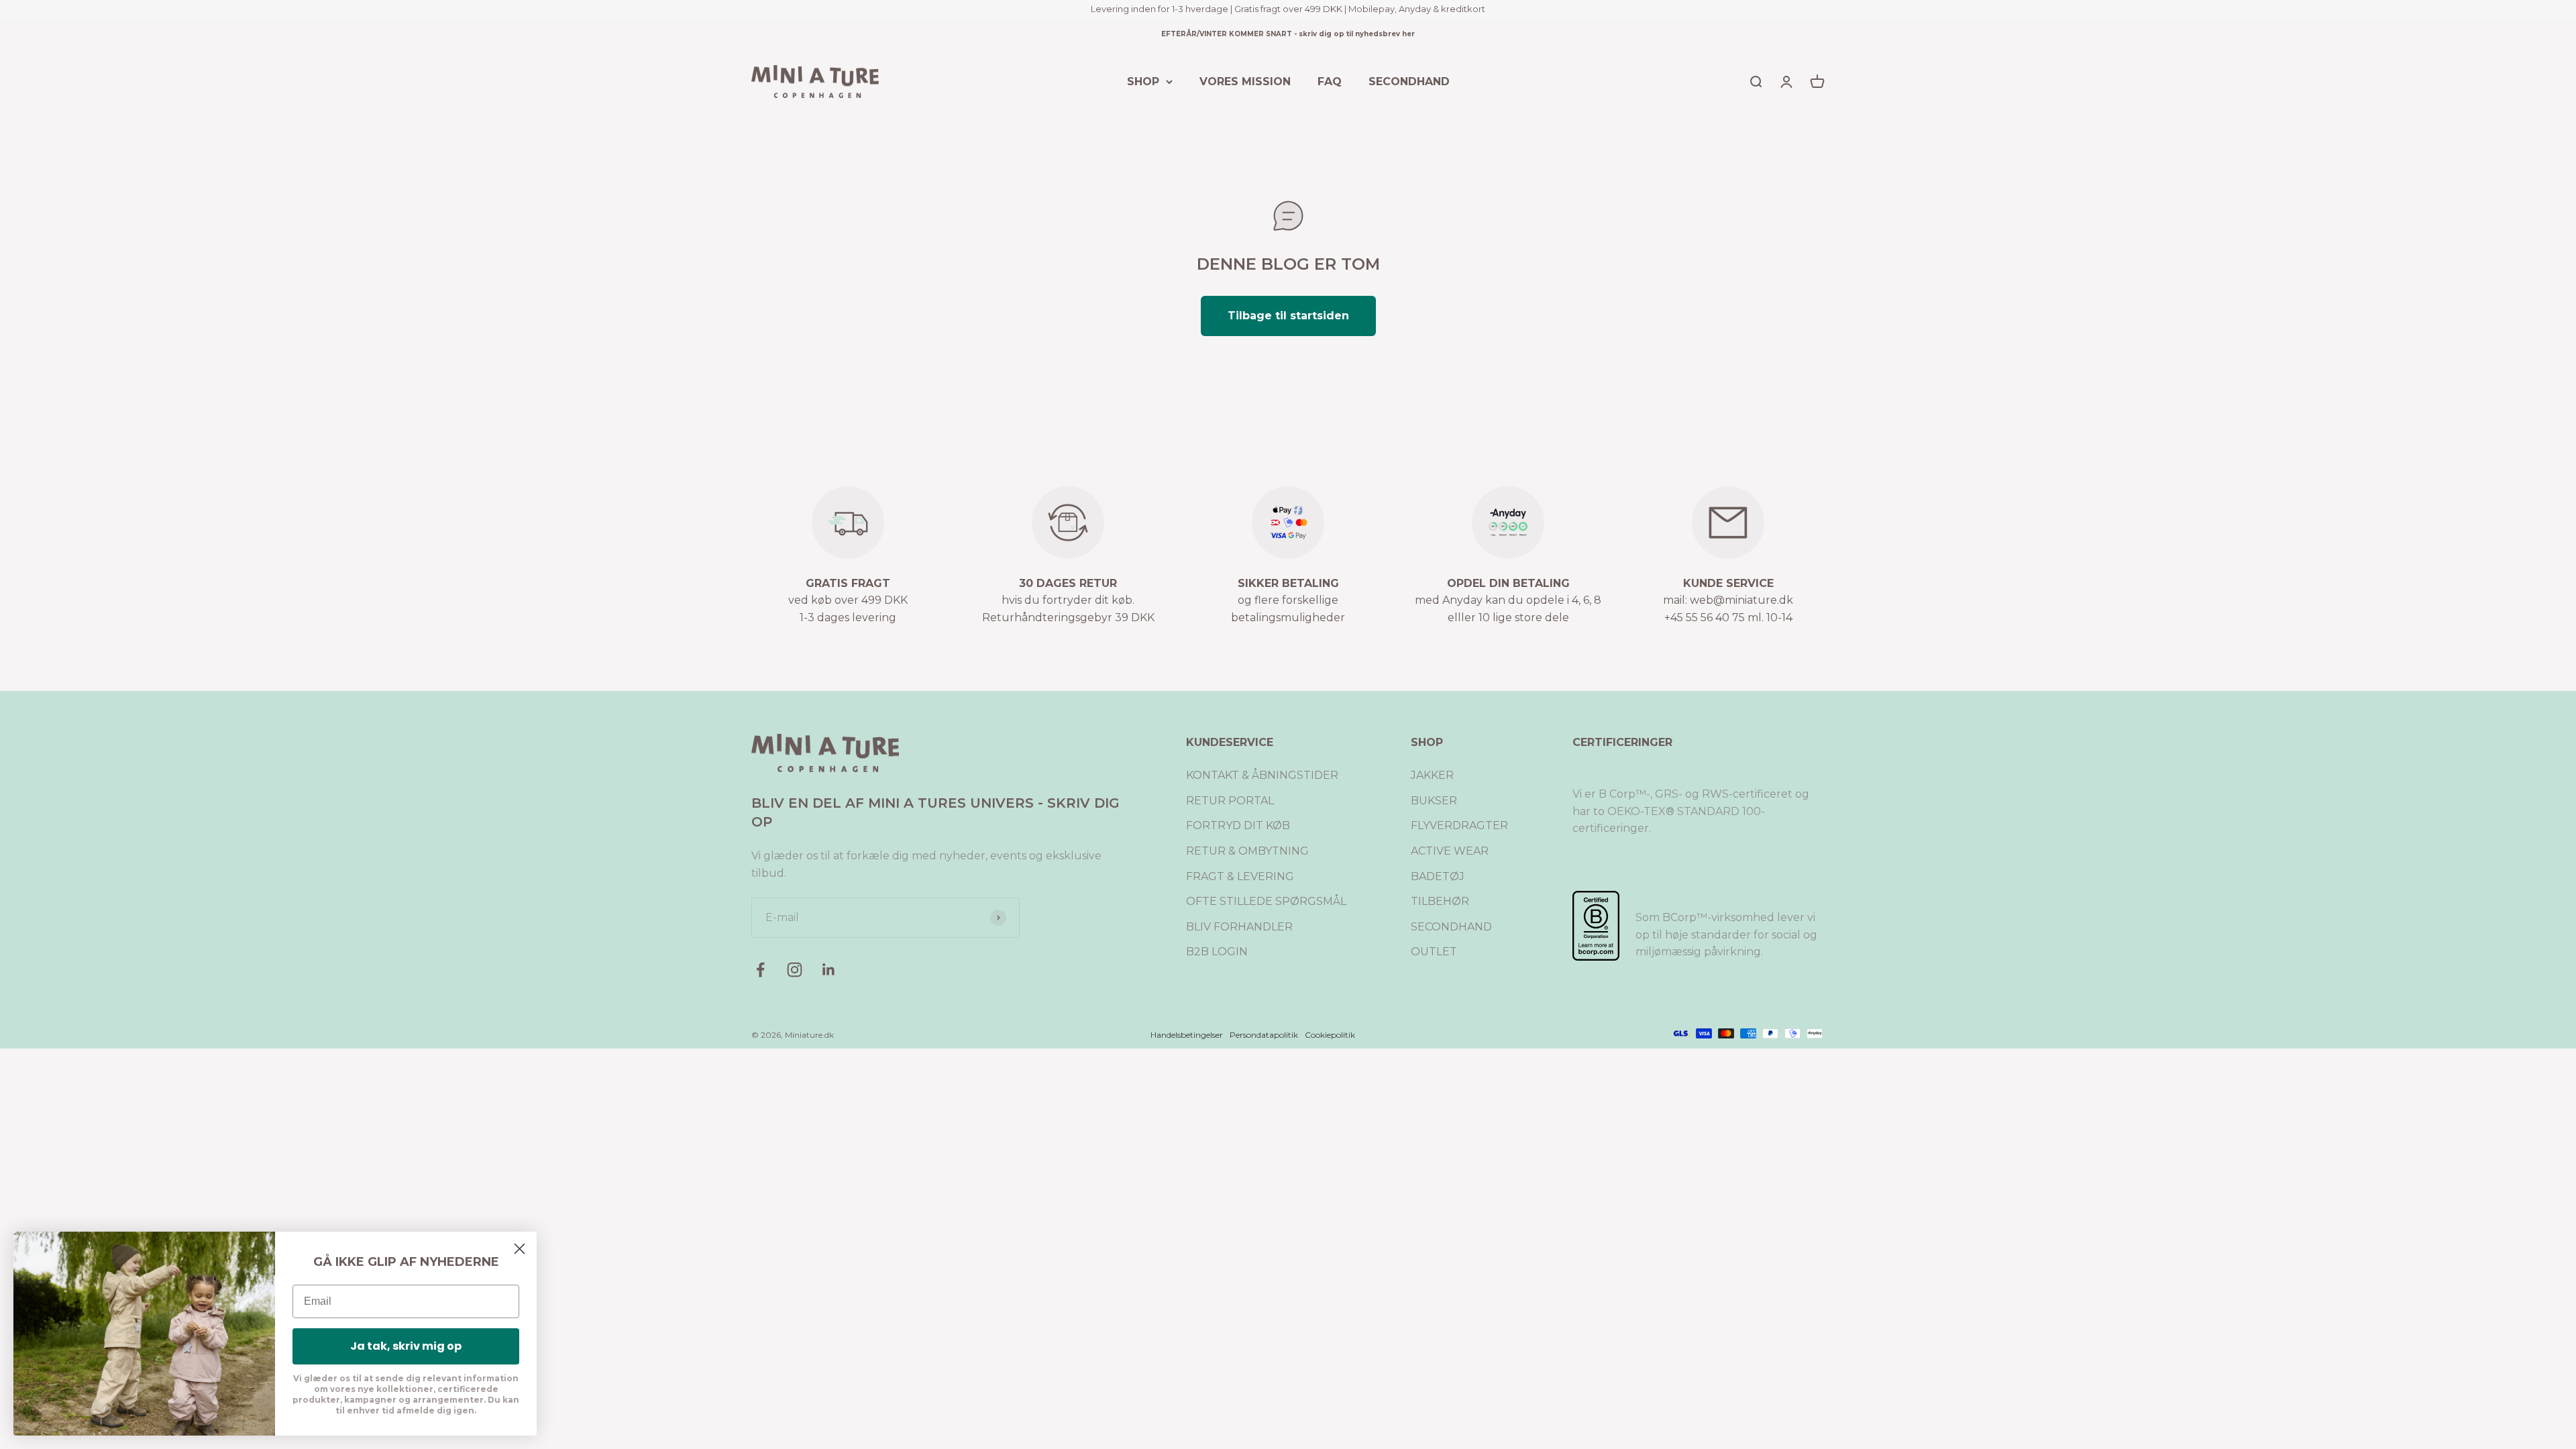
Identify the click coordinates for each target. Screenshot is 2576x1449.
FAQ (1330, 81)
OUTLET (1434, 952)
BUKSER (1434, 801)
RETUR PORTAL (1230, 801)
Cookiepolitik (1330, 1035)
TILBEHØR (1440, 901)
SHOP (1143, 81)
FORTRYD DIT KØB (1238, 825)
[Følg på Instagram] (795, 970)
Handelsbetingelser (1187, 1035)
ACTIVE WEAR (1450, 851)
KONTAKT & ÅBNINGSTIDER (1262, 775)
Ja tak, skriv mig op (406, 1346)
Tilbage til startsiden (1288, 316)
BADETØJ (1438, 876)
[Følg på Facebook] (760, 970)
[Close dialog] (520, 1249)
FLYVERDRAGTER (1459, 825)
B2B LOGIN (1217, 952)
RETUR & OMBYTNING (1247, 851)
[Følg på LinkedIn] (829, 970)
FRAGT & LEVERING (1240, 876)
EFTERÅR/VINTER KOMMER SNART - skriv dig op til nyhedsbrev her (1288, 34)
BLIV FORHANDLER (1239, 927)
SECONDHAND (1409, 81)
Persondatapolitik (1264, 1035)
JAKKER (1432, 775)
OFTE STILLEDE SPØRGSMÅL (1266, 901)
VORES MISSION (1245, 81)
